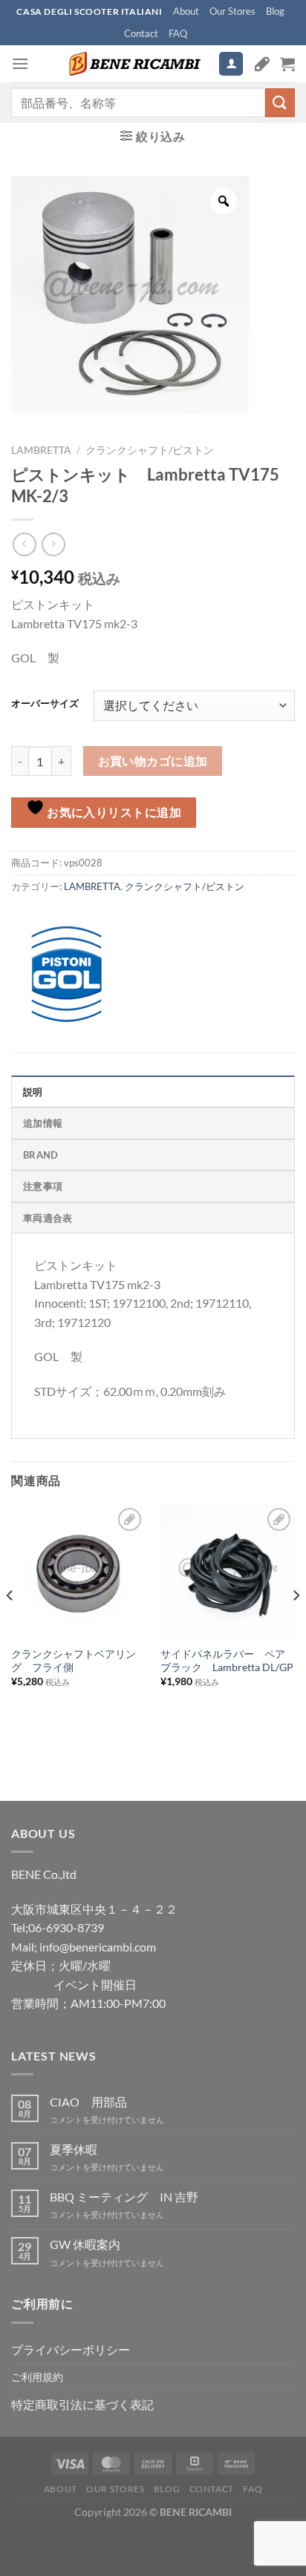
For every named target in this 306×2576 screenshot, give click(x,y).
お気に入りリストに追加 (113, 812)
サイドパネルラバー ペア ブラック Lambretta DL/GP (228, 1661)
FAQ (178, 33)
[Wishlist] (262, 64)
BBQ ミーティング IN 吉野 (124, 2197)
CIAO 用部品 (88, 2102)
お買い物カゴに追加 (153, 761)
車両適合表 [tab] (48, 1218)
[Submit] (280, 103)
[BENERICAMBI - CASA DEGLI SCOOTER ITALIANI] (133, 64)
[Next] (296, 1625)
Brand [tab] (40, 1155)
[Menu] (20, 63)
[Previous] (10, 1625)
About (186, 11)
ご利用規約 (37, 2377)
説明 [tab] (33, 1092)
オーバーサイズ (45, 704)
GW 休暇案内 (85, 2244)
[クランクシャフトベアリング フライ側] (78, 1571)
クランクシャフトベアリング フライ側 (74, 1661)
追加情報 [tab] (43, 1123)
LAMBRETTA (41, 450)
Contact (141, 33)
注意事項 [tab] (43, 1186)
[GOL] (67, 975)
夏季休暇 (74, 2149)
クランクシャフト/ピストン (150, 450)
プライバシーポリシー (71, 2349)
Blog (275, 11)
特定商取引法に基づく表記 (82, 2404)
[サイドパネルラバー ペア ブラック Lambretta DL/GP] (228, 1571)
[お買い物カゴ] (287, 64)
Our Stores (232, 11)
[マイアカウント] (231, 64)
